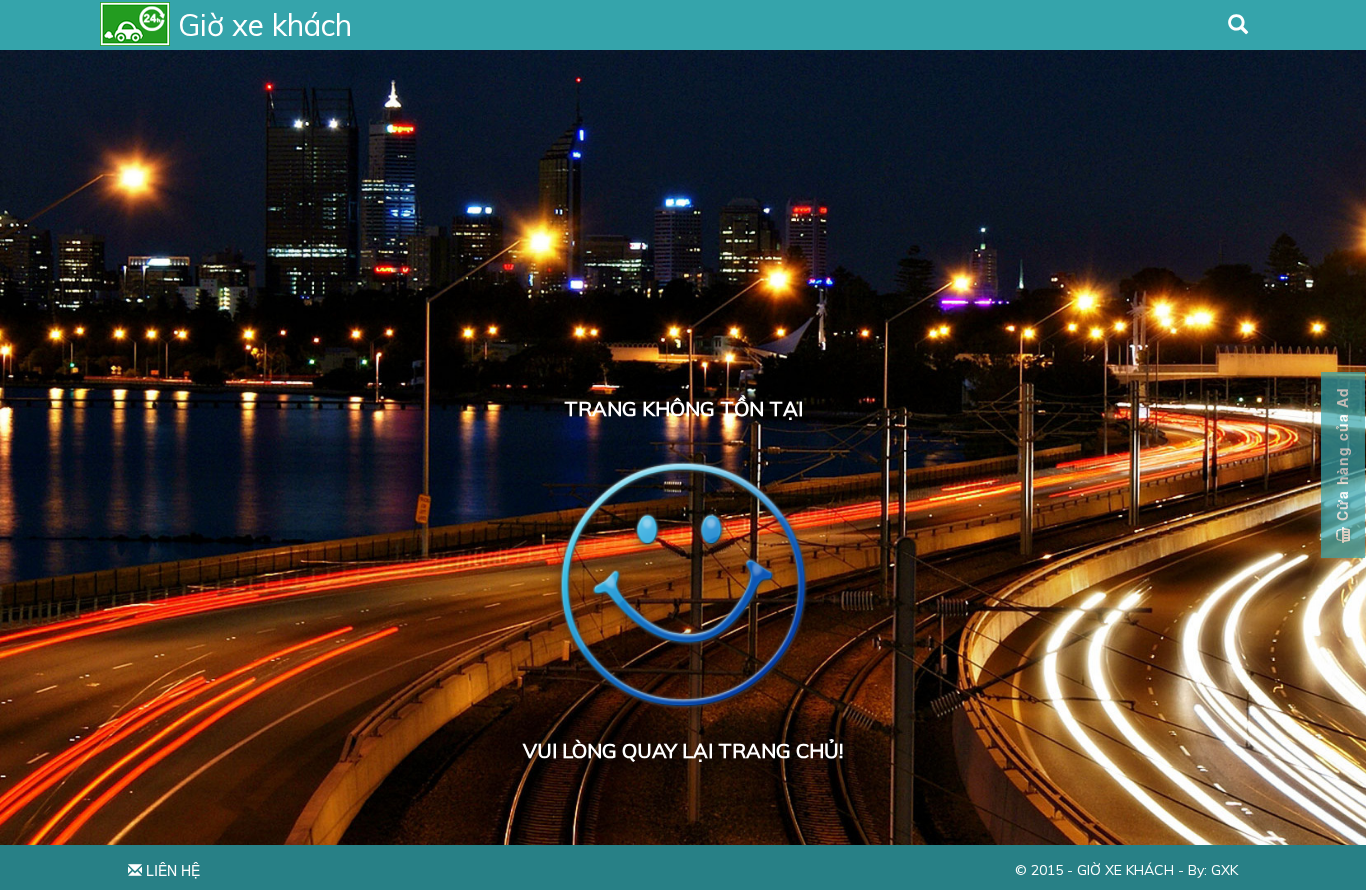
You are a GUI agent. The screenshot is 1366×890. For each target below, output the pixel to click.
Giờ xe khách (1123, 870)
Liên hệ (171, 870)
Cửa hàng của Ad (1342, 456)
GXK (1224, 870)
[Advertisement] (683, 200)
